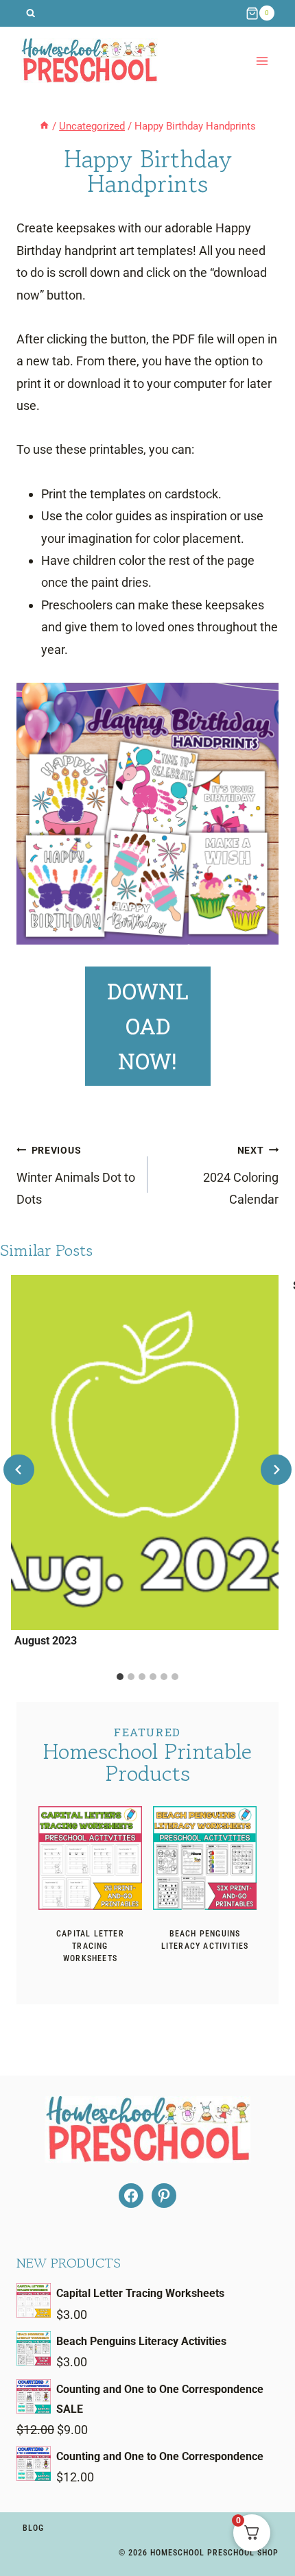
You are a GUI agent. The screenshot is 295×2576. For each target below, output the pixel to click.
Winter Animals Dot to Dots (76, 1176)
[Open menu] (262, 61)
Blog (33, 2528)
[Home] (44, 126)
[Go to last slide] (19, 1470)
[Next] (276, 1470)
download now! (148, 1026)
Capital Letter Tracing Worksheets (90, 1946)
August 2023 (46, 1641)
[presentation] (90, 1858)
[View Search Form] (31, 13)
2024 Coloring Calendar (241, 1176)
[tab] (120, 1677)
